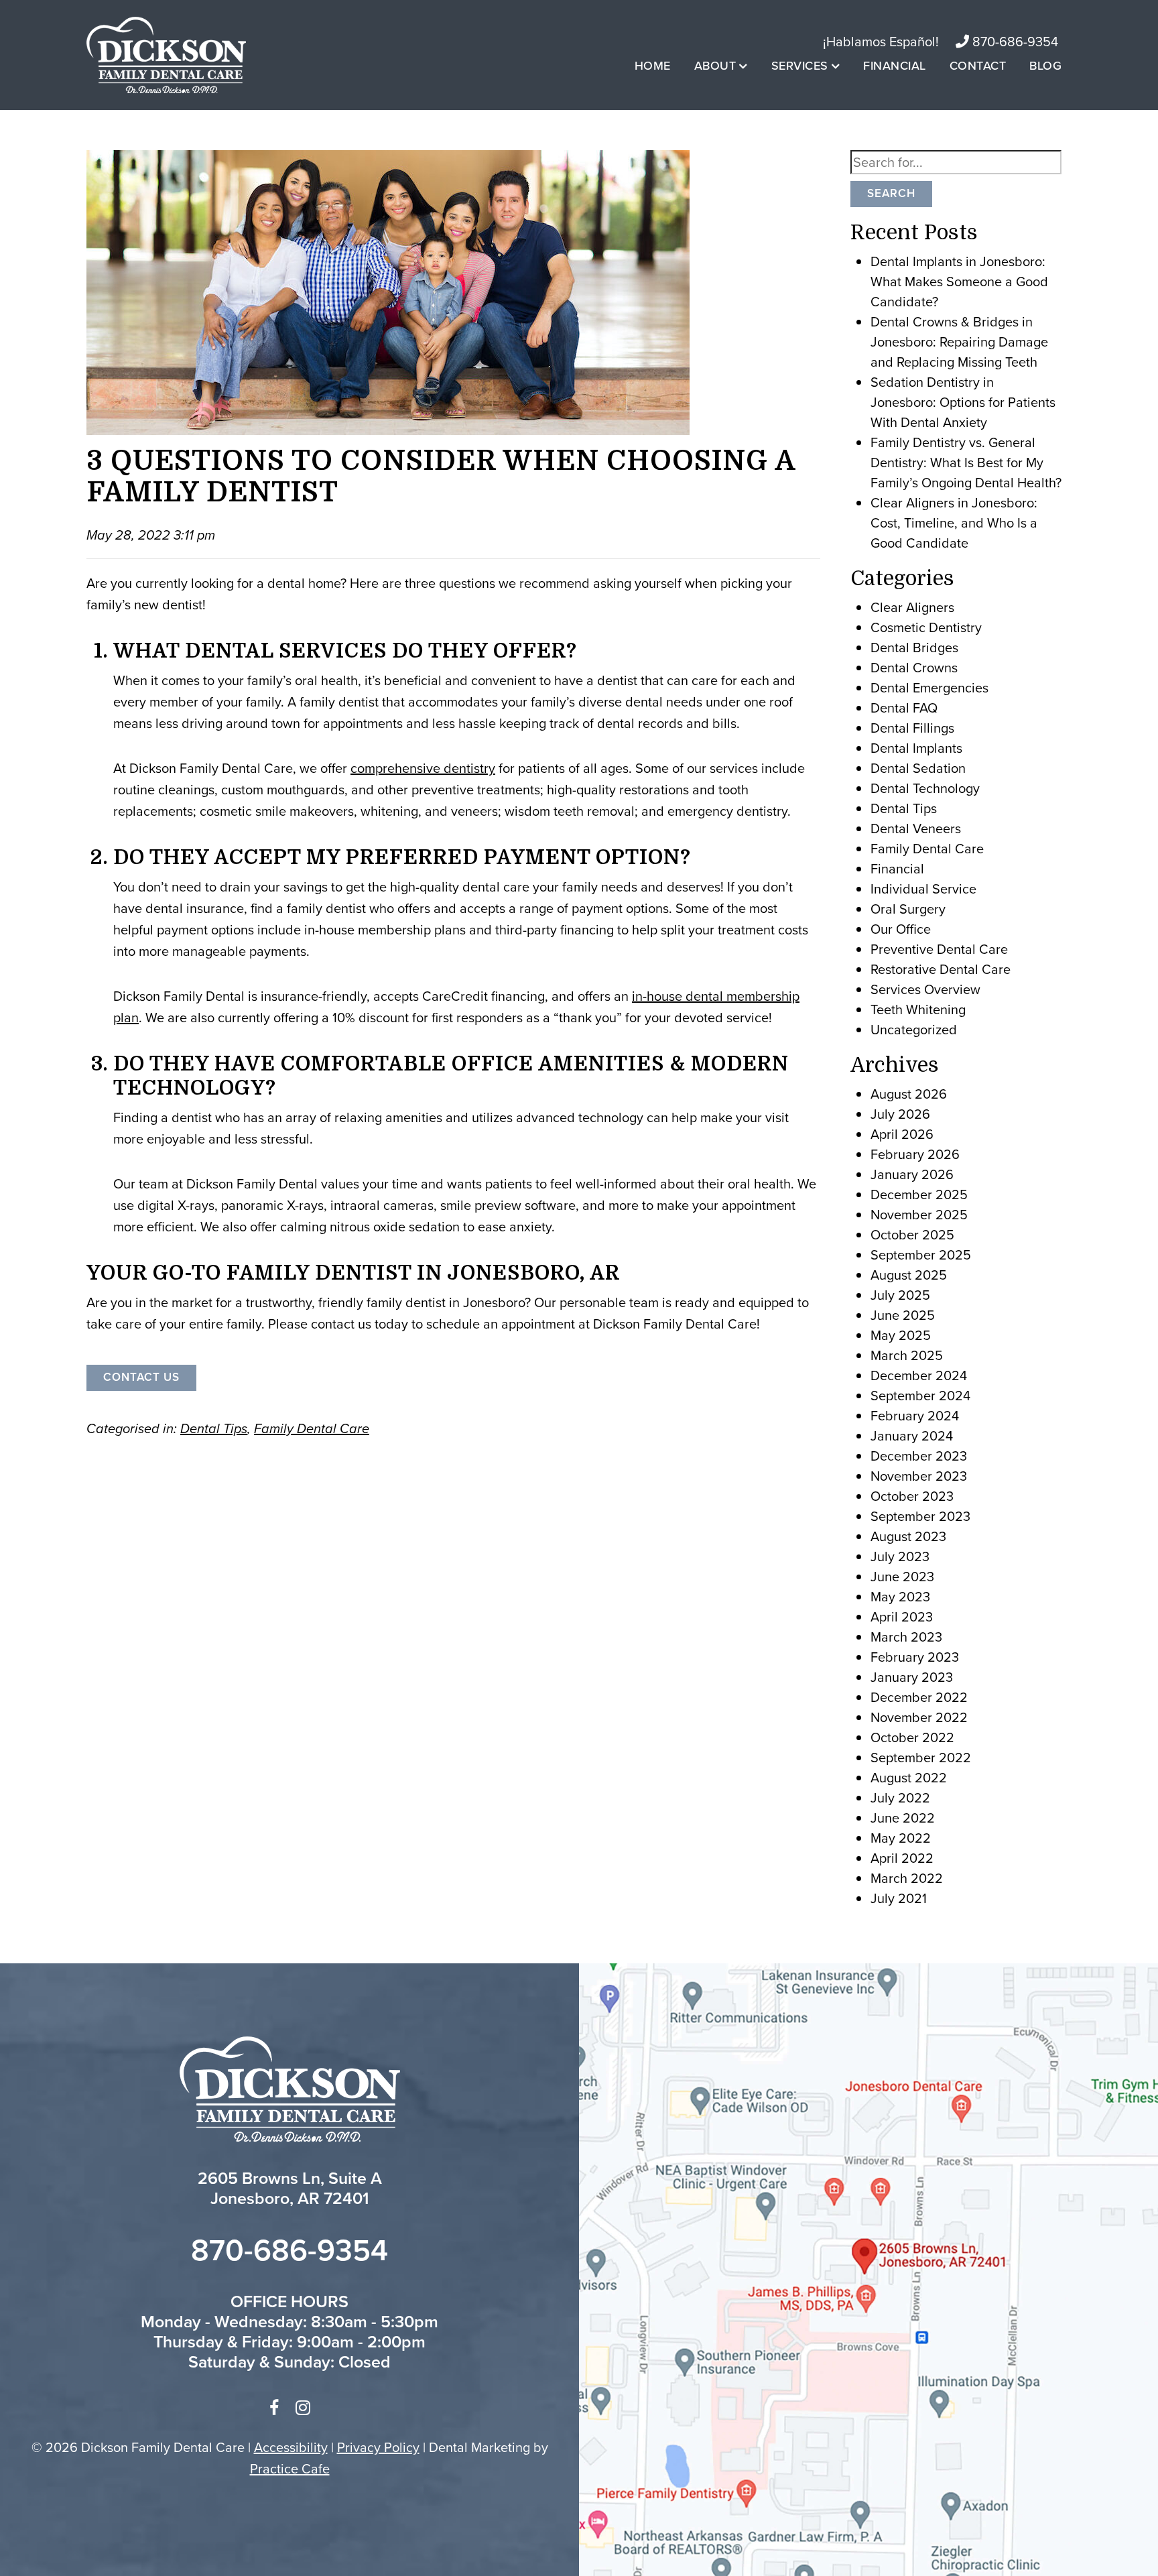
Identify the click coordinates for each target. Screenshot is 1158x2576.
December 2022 (919, 1697)
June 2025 (903, 1315)
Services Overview (925, 989)
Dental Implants (916, 748)
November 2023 (919, 1476)
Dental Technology (925, 788)
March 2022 (907, 1878)
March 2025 (907, 1355)
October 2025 (912, 1235)
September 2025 (921, 1255)
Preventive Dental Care (939, 949)
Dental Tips (214, 1428)
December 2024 (919, 1375)
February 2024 (915, 1416)
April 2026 (902, 1134)
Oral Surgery (908, 909)
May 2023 (900, 1597)
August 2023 (908, 1536)
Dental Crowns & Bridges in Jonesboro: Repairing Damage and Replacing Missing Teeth (959, 342)
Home (653, 66)
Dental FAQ (904, 708)
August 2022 (909, 1778)
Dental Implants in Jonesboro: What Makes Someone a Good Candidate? (959, 282)
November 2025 (919, 1215)
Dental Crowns (914, 668)
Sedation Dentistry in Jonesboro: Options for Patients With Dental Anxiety (963, 402)
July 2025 (900, 1295)
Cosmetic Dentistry (926, 627)
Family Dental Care (312, 1428)
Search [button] (891, 193)
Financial (895, 66)
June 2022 (903, 1818)
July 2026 (900, 1114)
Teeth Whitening (918, 1009)
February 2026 (915, 1154)
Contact (978, 66)
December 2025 (919, 1194)
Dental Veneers (916, 829)
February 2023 (915, 1657)
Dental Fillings (912, 728)
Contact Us (141, 1377)
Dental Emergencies (929, 688)
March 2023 (906, 1637)
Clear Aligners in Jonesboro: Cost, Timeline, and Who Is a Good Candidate (954, 523)
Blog (1045, 66)
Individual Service (923, 889)
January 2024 (912, 1436)
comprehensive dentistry (423, 768)
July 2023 (900, 1556)
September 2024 (920, 1396)
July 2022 (900, 1798)
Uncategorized (914, 1030)
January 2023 (912, 1677)
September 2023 (920, 1516)
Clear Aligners (912, 607)
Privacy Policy (378, 2447)
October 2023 (912, 1496)
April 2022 (902, 1858)
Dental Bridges (914, 648)
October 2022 (912, 1737)
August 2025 (909, 1275)
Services (800, 66)
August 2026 (909, 1094)
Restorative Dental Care (941, 969)
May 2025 (901, 1335)
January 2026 (912, 1174)
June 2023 (902, 1577)
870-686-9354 (1014, 42)
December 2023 (919, 1456)
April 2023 (902, 1617)
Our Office (901, 929)
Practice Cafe (290, 2469)
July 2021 (899, 1898)
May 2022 (901, 1838)
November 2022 (919, 1717)
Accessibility (291, 2447)
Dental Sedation (918, 768)
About (715, 66)
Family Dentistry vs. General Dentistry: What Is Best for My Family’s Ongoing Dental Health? (966, 463)
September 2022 (921, 1758)
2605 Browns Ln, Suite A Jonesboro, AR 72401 (290, 2188)
